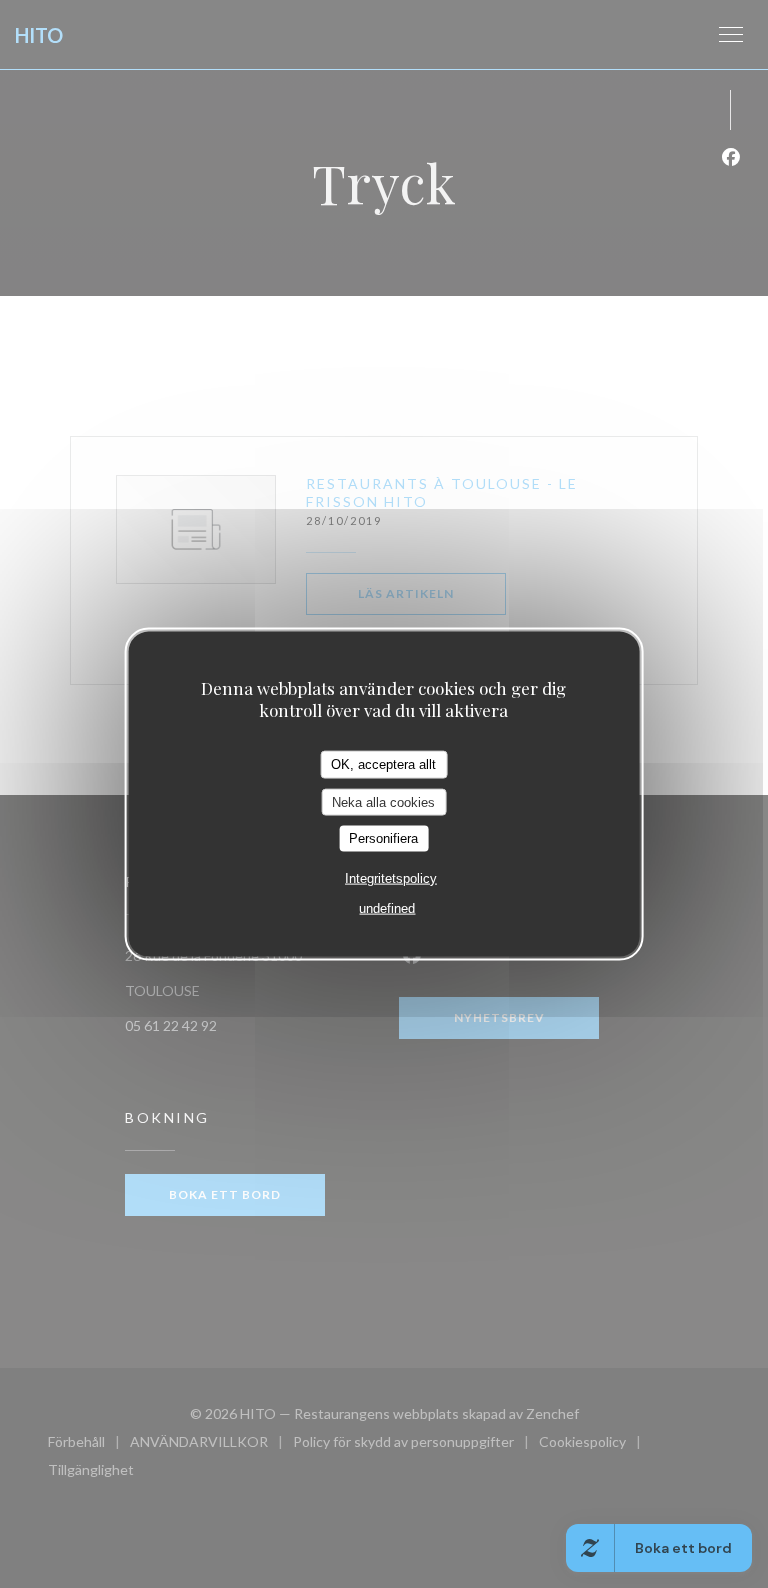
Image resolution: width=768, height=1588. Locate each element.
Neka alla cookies (383, 801)
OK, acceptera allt (383, 764)
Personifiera (383, 838)
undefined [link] (387, 907)
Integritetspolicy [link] (391, 877)
